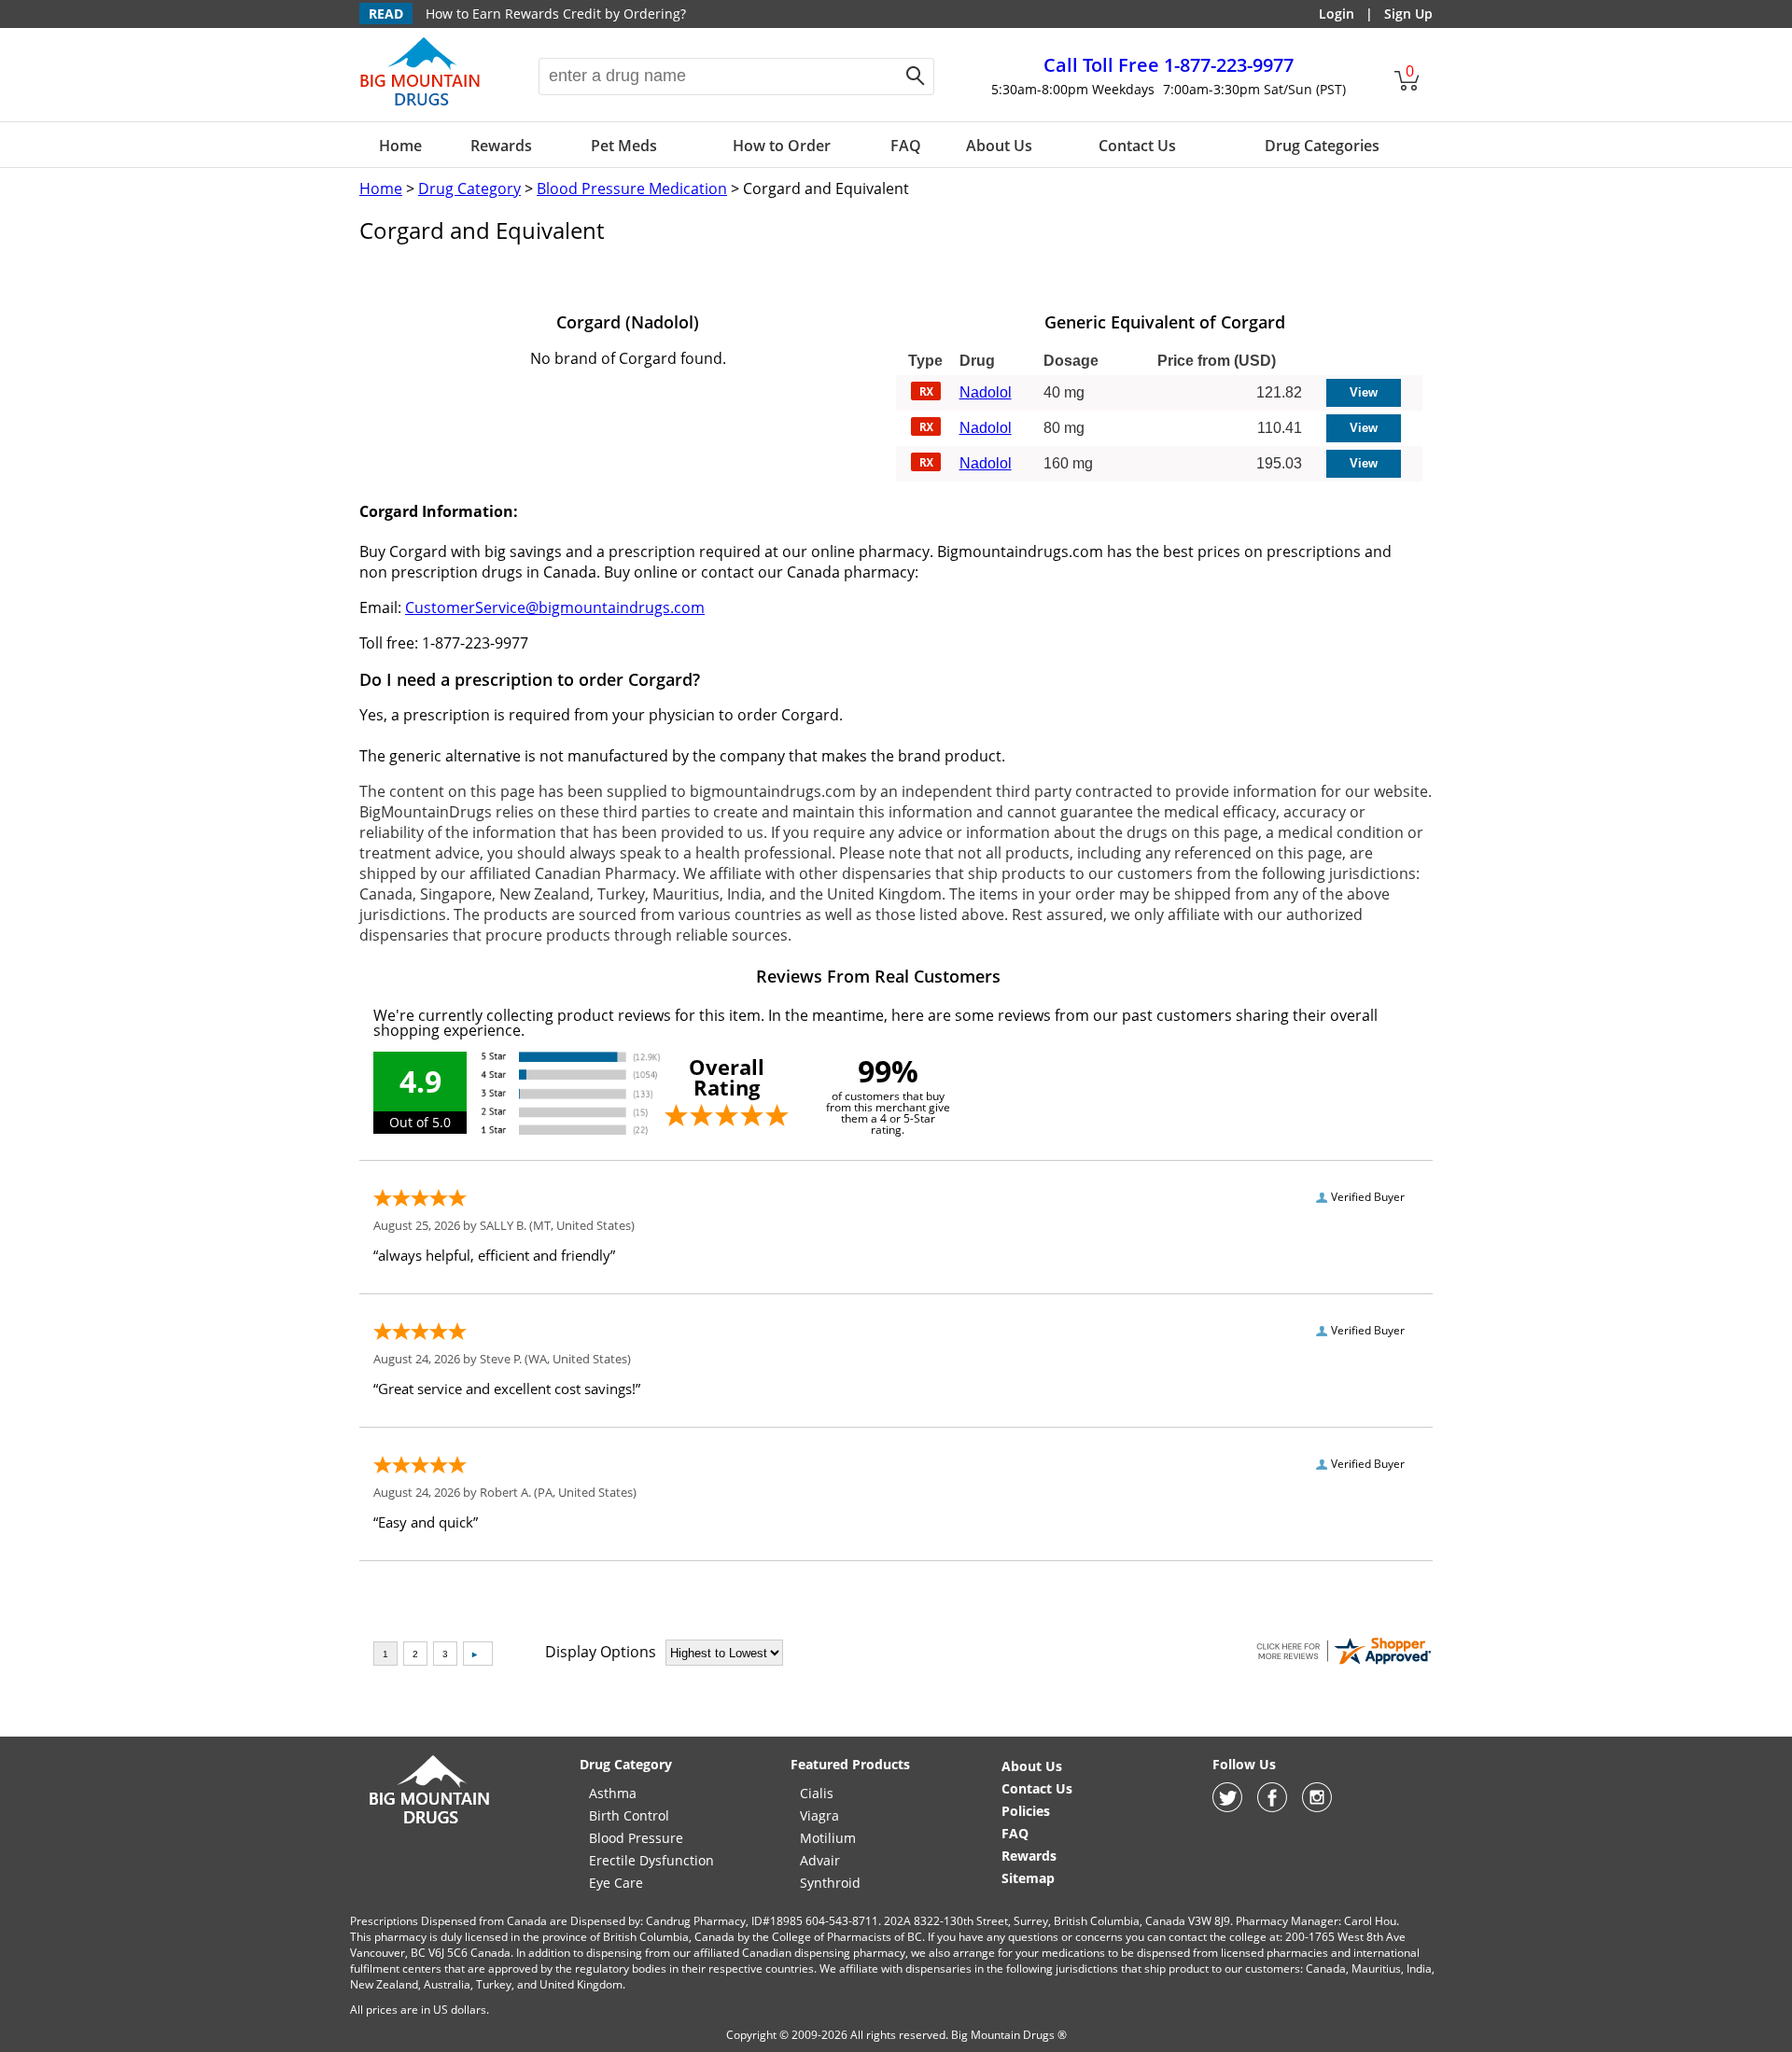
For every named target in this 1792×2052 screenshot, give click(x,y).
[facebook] (1272, 1807)
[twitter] (1227, 1807)
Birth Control (629, 1815)
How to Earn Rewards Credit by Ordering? (556, 14)
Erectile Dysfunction (651, 1860)
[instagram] (1317, 1807)
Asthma (613, 1793)
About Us (999, 146)
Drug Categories (1322, 146)
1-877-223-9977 (1169, 65)
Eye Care (616, 1883)
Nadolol (986, 392)
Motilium (828, 1838)
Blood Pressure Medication (632, 188)
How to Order (782, 146)
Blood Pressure (636, 1838)
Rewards (501, 146)
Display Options (601, 1652)
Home (400, 146)
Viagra (819, 1815)
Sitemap (1028, 1878)
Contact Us (1137, 146)
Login (1337, 14)
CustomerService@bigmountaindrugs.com (555, 607)
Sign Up (1408, 14)
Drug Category (469, 188)
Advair (820, 1860)
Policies (1026, 1811)
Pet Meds (624, 146)
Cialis (817, 1793)
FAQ (906, 146)
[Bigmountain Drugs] (430, 1823)
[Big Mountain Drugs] (420, 105)
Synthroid (830, 1883)
